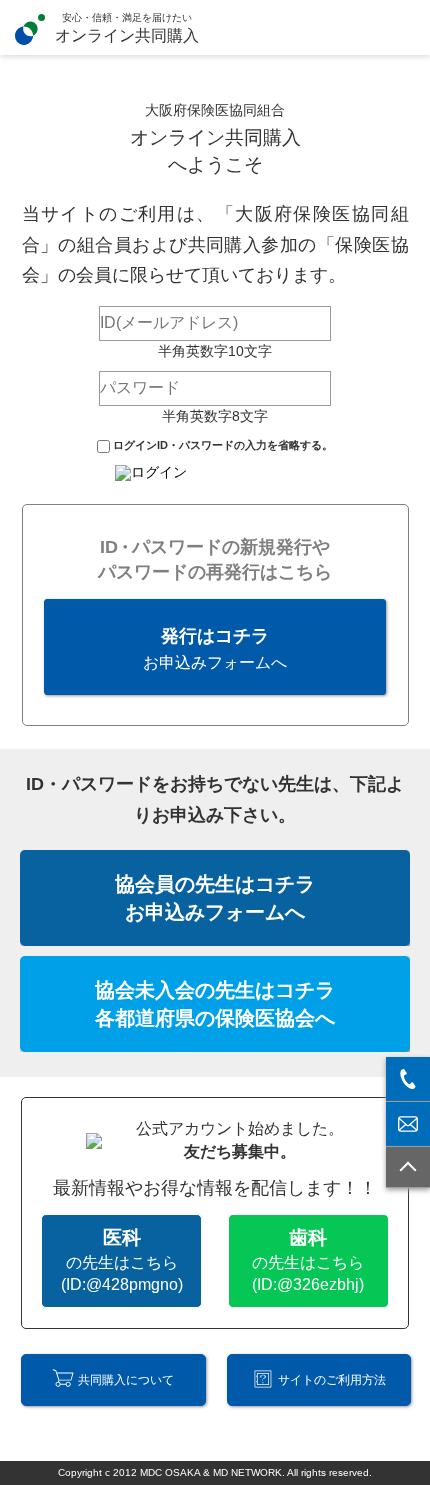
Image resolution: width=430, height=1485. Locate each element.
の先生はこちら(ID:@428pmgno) (122, 1260)
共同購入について (126, 1380)
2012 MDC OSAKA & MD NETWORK (197, 1472)
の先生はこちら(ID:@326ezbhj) (308, 1260)
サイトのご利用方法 (332, 1380)
